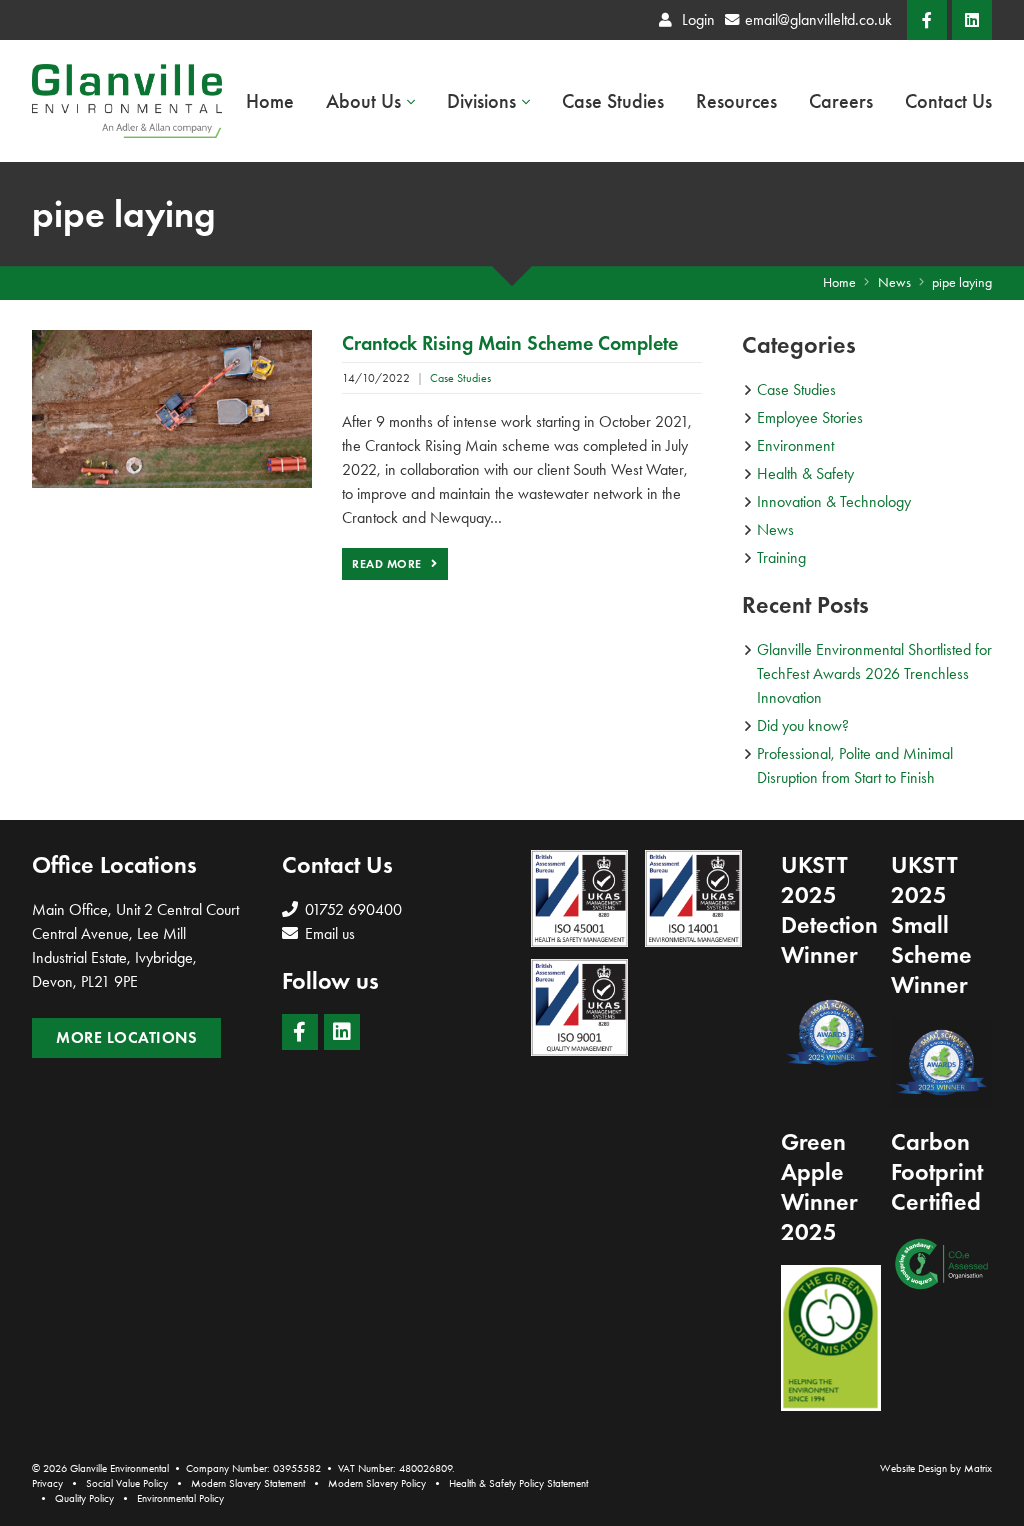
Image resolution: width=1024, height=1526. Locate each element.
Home (270, 101)
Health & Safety (805, 473)
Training (781, 557)
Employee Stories (810, 417)
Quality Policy (84, 1498)
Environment (795, 445)
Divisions (481, 101)
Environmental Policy (180, 1498)
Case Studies (613, 101)
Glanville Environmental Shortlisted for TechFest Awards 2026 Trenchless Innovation (874, 673)
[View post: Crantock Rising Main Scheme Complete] (172, 406)
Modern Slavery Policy (377, 1483)
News (775, 529)
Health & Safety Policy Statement (518, 1483)
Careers (841, 101)
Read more (388, 563)
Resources (736, 101)
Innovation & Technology (834, 501)
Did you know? (803, 725)
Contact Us (948, 101)
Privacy (47, 1483)
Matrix (978, 1468)
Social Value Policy (127, 1483)
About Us (363, 101)
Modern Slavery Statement (248, 1483)
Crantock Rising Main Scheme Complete (510, 343)
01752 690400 (351, 909)
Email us (328, 933)
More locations (126, 1037)
